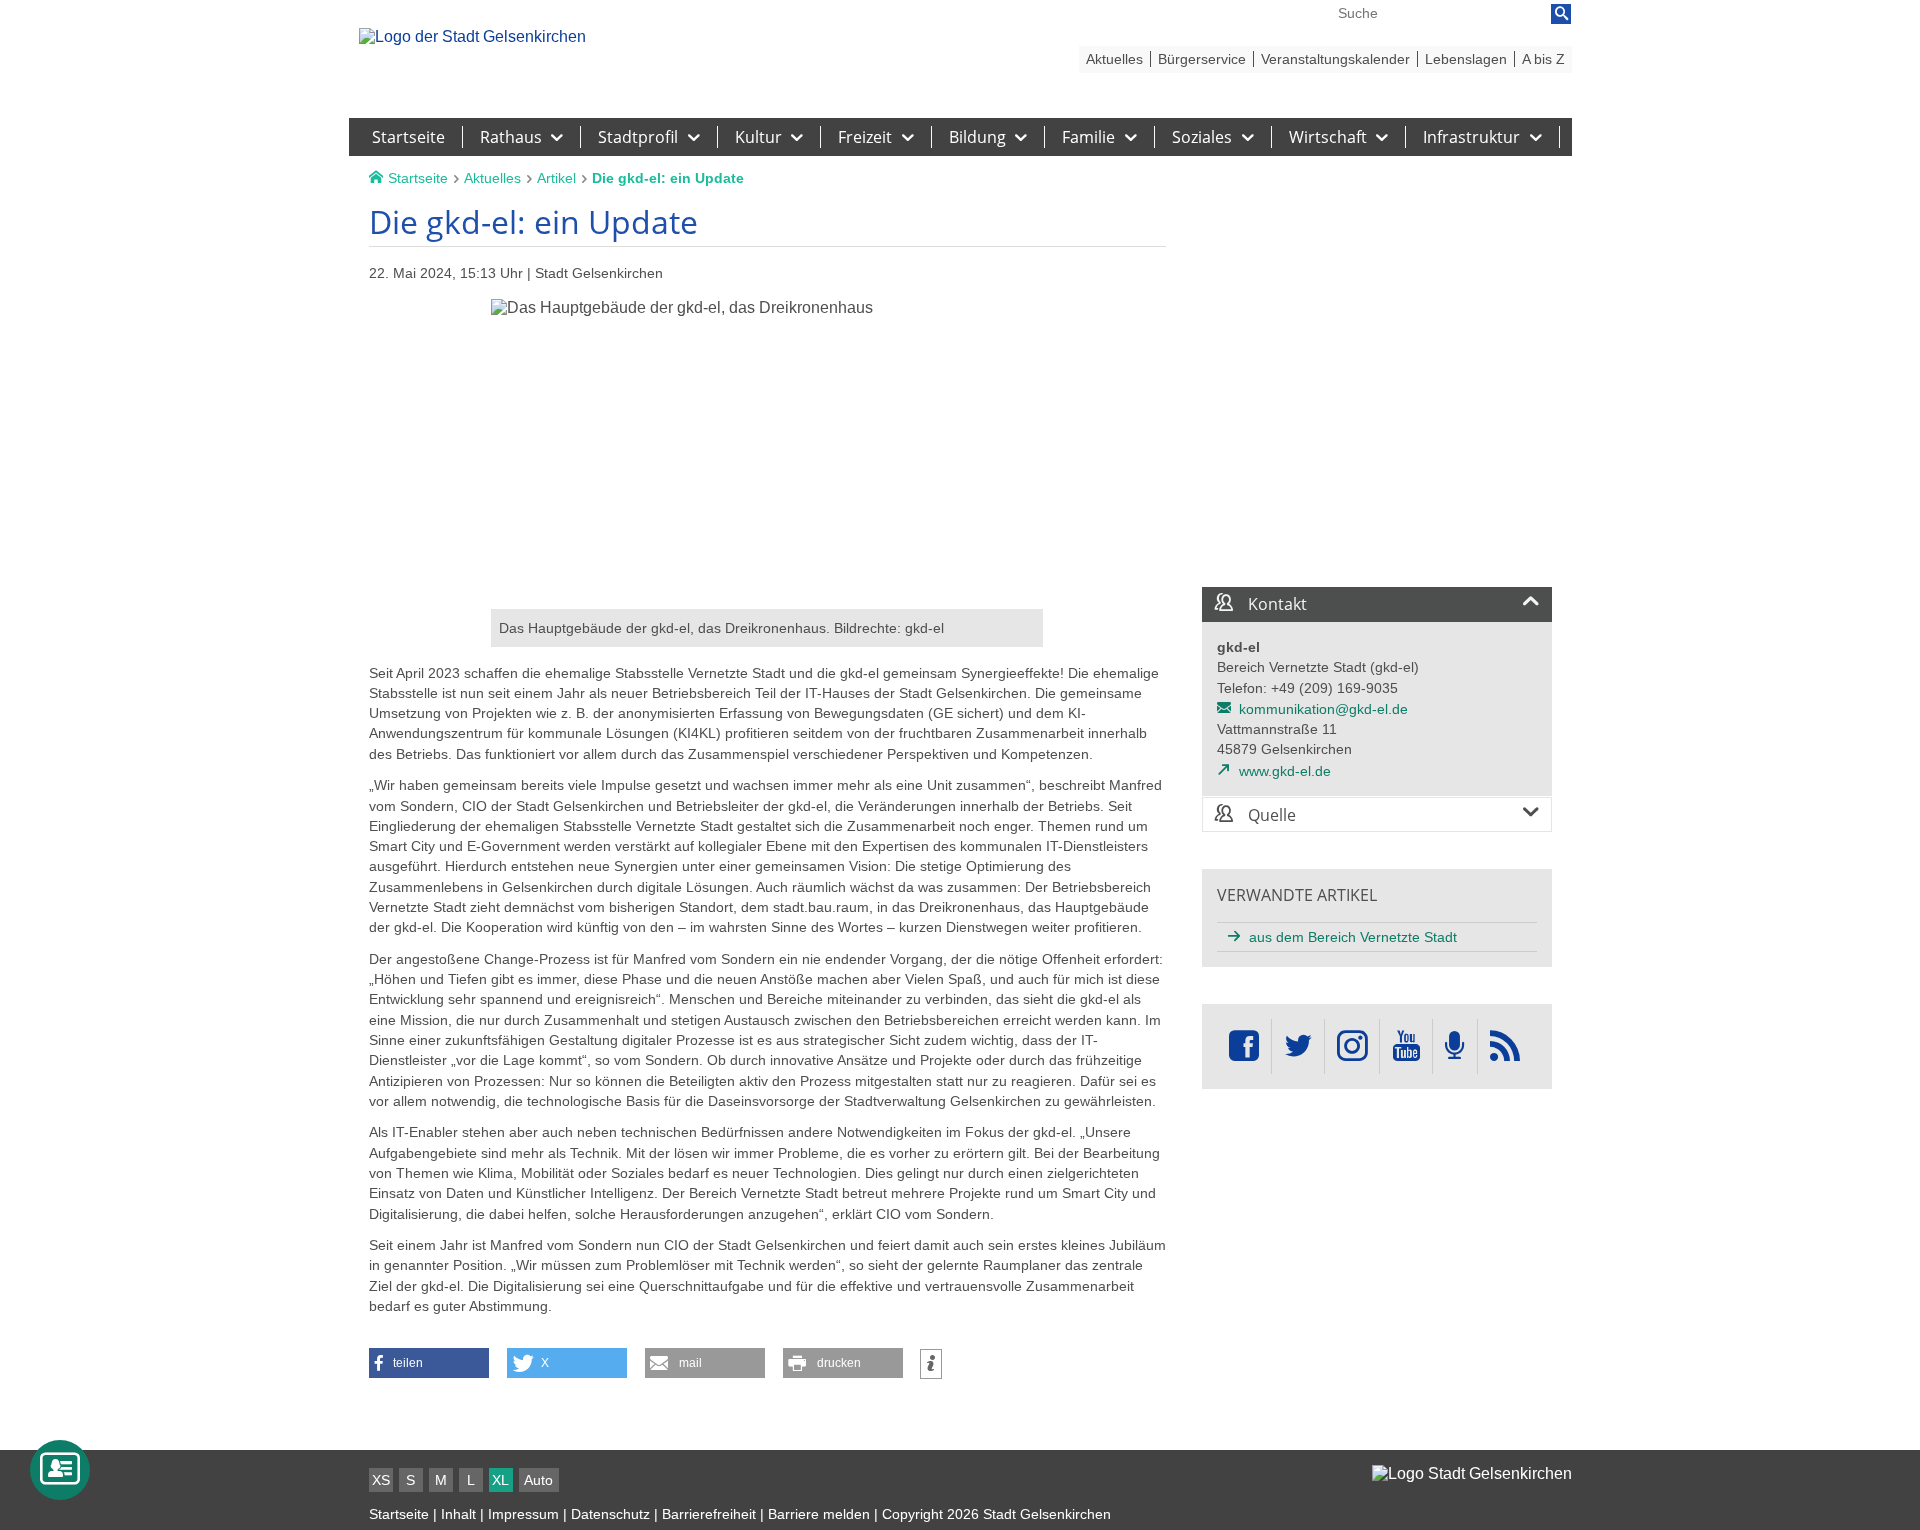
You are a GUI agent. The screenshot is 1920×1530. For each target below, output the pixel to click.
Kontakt (1275, 604)
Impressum (523, 1514)
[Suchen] (1561, 14)
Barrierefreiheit (709, 1514)
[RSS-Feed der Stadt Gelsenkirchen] (1505, 1046)
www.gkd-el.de (1285, 771)
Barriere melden (819, 1514)
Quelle (1270, 815)
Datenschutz (610, 1514)
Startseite (399, 1514)
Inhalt (458, 1514)
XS (381, 1480)
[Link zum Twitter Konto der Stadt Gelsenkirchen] (1298, 1046)
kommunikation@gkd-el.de (1323, 709)
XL (500, 1480)
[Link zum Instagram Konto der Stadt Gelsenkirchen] (1352, 1046)
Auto (538, 1480)
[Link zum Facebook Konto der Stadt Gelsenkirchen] (1244, 1046)
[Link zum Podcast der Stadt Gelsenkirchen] (1455, 1046)
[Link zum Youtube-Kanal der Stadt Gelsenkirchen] (1405, 1046)
